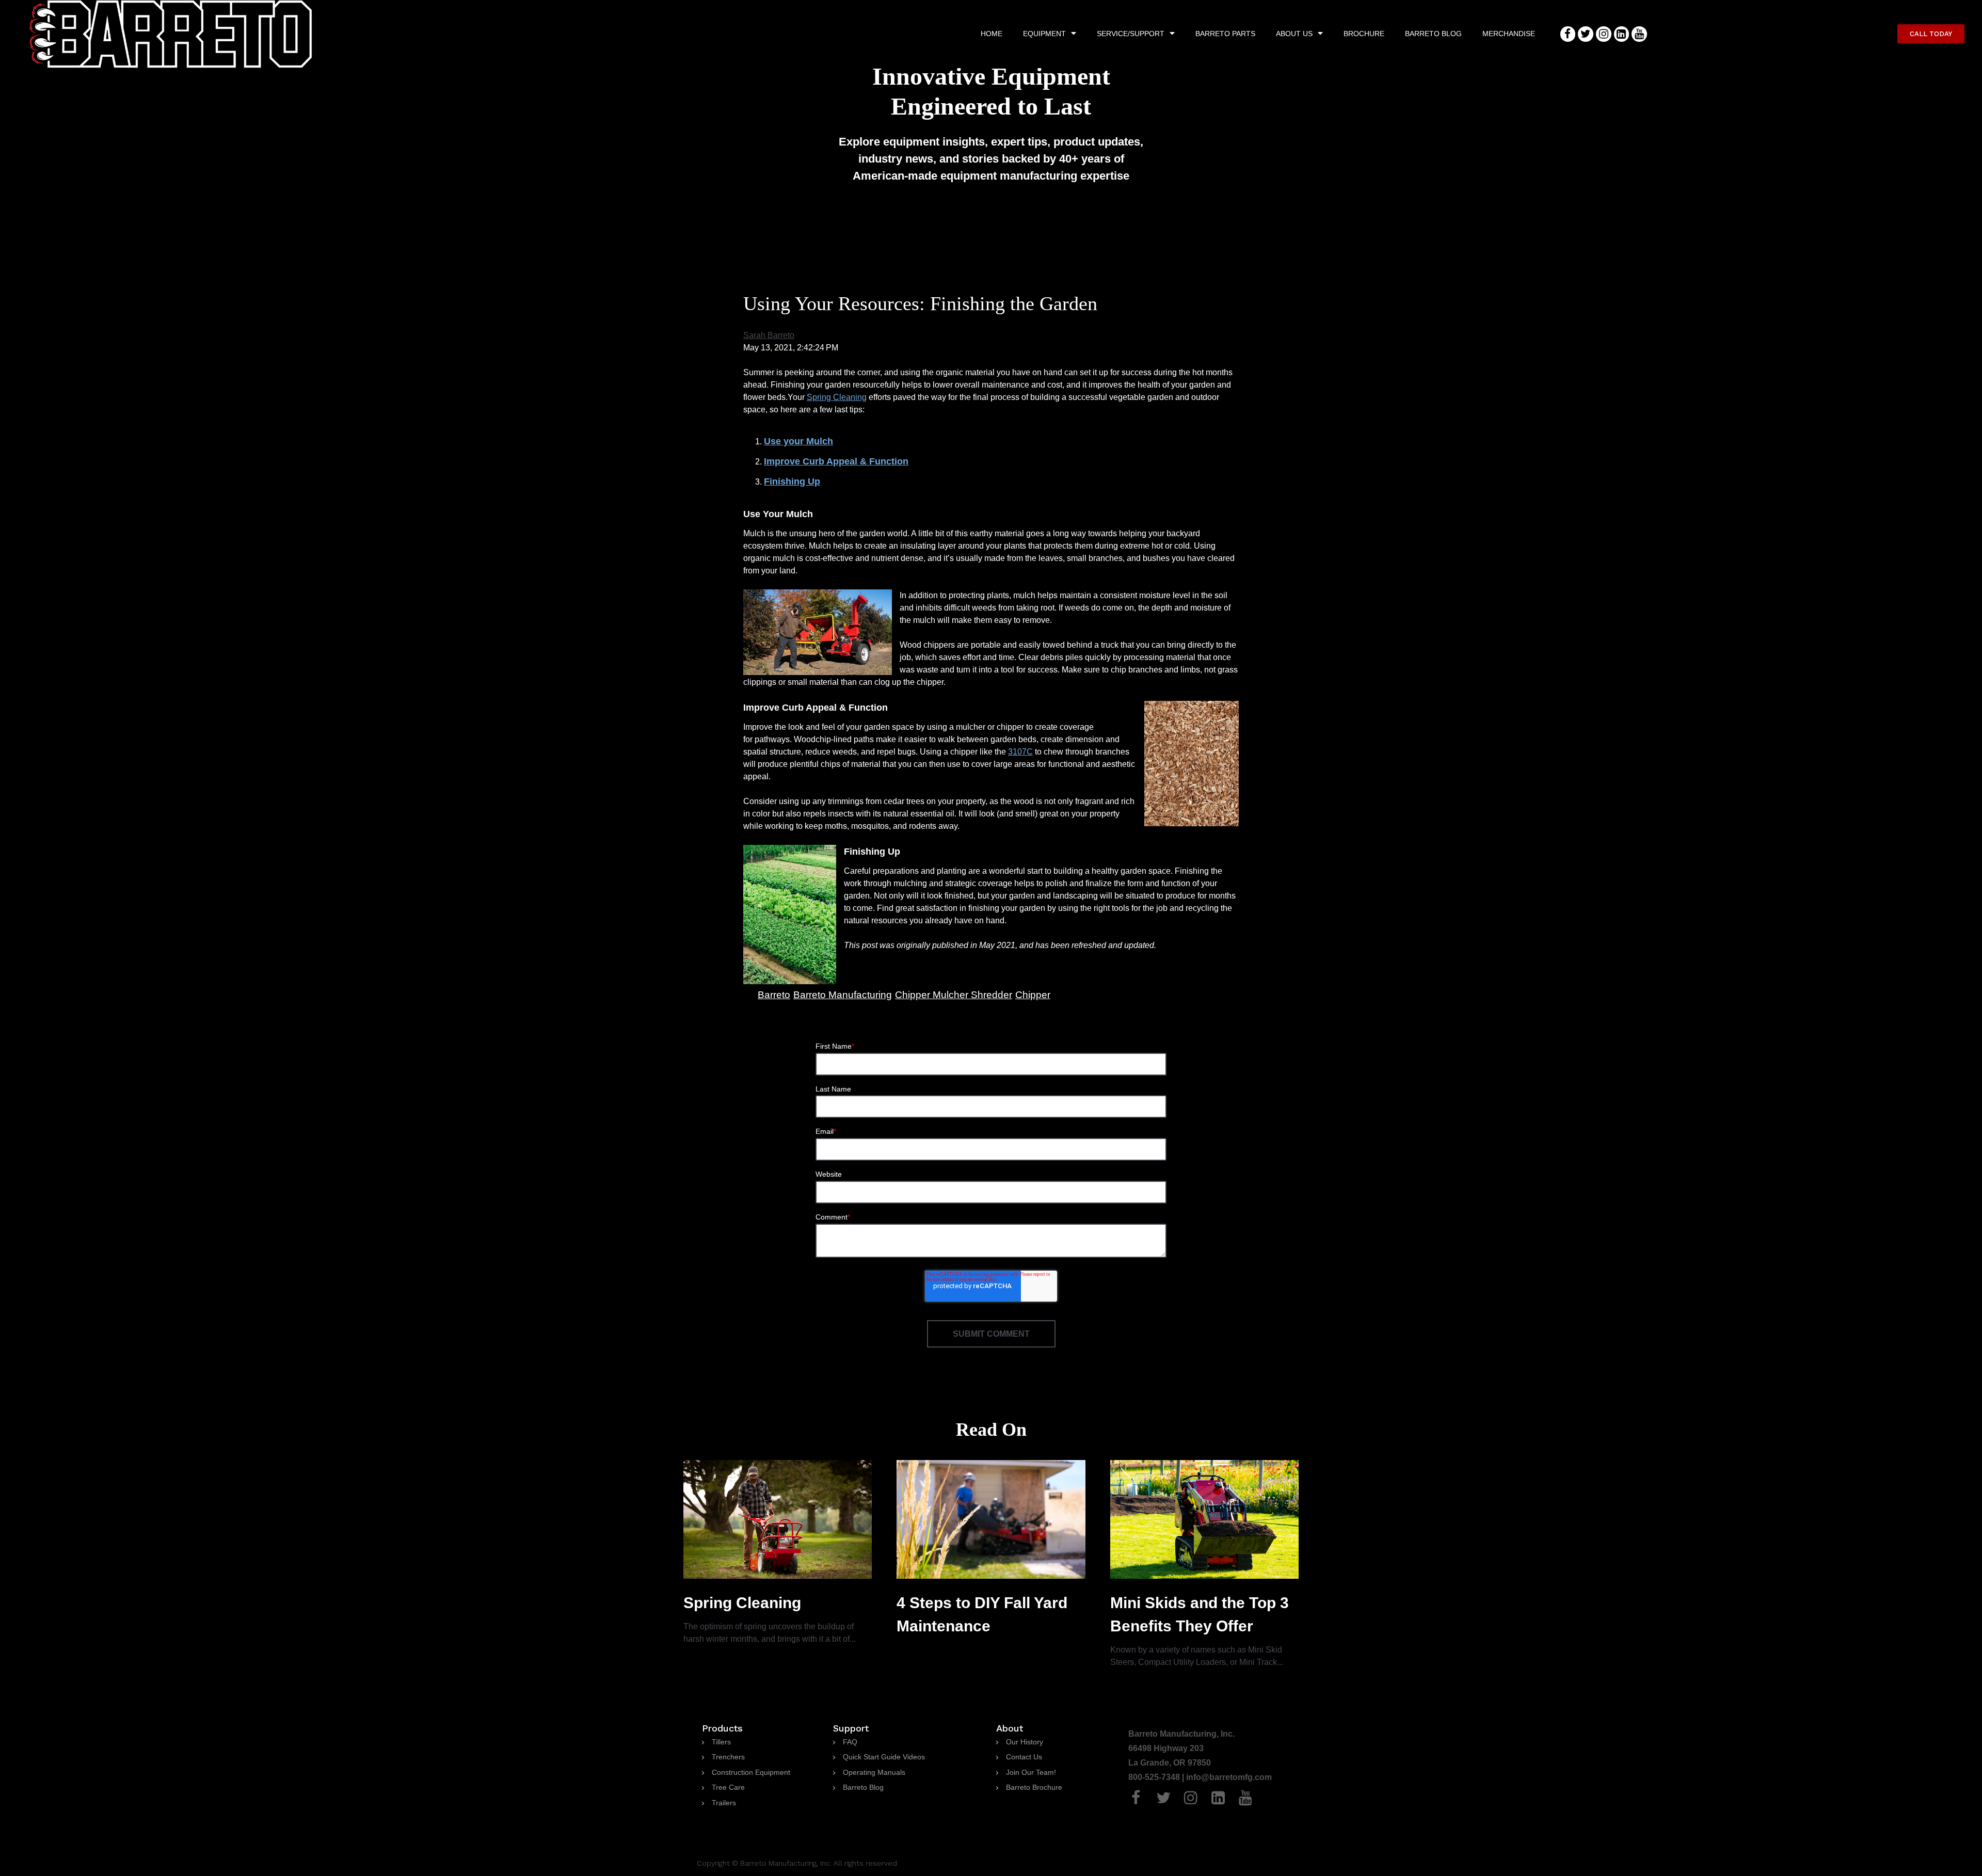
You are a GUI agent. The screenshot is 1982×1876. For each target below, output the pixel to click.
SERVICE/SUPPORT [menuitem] (1131, 34)
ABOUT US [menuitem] (1294, 34)
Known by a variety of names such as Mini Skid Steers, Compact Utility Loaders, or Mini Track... (1200, 1630)
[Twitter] (1586, 34)
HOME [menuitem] (992, 34)
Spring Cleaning (837, 397)
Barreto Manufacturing (843, 995)
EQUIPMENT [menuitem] (1044, 34)
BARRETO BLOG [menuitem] (1433, 34)
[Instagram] (1604, 34)
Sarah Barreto (769, 335)
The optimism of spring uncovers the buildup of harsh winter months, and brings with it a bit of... (770, 1619)
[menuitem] (716, 1742)
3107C (1020, 752)
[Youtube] (1639, 34)
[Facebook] (1568, 34)
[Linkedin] (1622, 34)
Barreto (774, 995)
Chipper (1033, 995)
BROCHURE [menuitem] (1364, 34)
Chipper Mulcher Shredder (954, 995)
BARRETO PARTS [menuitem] (1225, 34)
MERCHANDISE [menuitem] (1509, 34)
